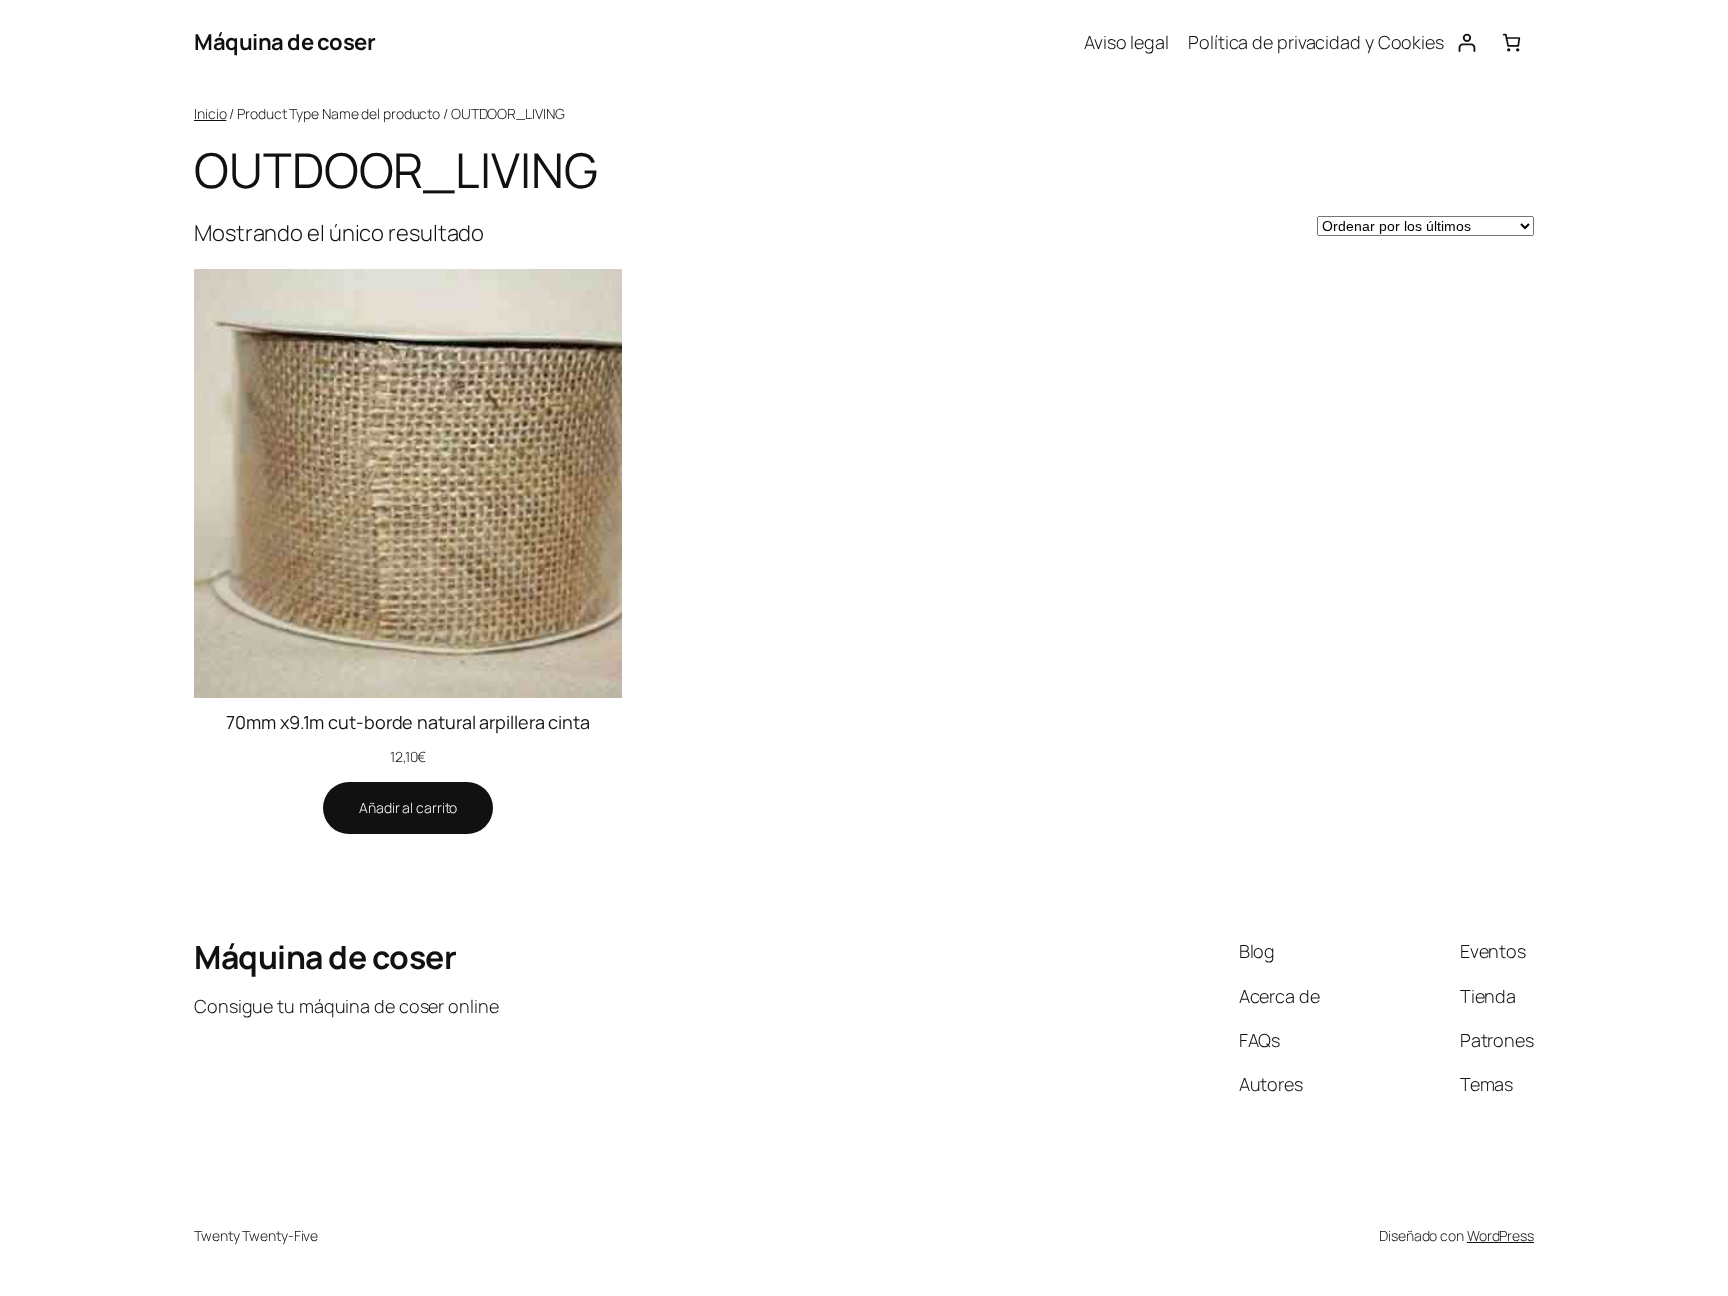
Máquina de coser (284, 42)
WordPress (1500, 1235)
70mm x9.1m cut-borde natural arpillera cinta (408, 722)
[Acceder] (1466, 42)
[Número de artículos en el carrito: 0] (1511, 42)
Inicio (210, 113)
